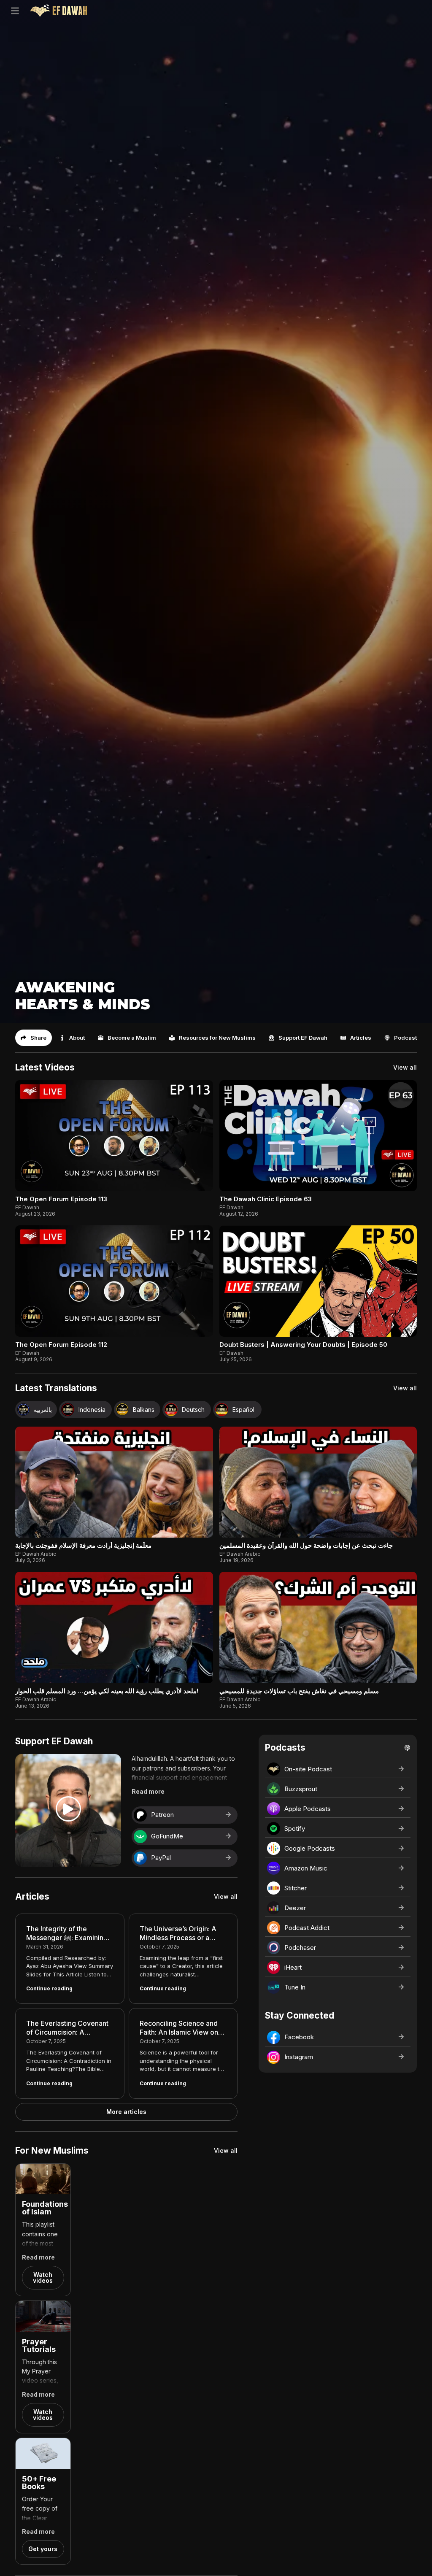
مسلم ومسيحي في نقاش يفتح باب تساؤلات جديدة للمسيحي (299, 1691)
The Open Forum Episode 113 (61, 1199)
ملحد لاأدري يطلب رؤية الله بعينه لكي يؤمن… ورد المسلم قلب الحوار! (107, 1691)
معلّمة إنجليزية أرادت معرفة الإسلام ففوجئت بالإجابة (83, 1545)
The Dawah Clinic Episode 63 (266, 1199)
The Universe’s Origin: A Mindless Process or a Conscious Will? (178, 1938)
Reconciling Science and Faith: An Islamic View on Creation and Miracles (179, 2032)
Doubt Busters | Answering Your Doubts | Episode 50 (303, 1345)
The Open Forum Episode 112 (61, 1345)
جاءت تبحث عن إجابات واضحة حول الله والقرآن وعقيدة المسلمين (306, 1545)
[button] (34, 1038)
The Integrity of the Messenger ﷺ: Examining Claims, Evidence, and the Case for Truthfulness (67, 1942)
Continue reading (49, 1988)
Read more (148, 1791)
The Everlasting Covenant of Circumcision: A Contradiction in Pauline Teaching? (67, 2037)
